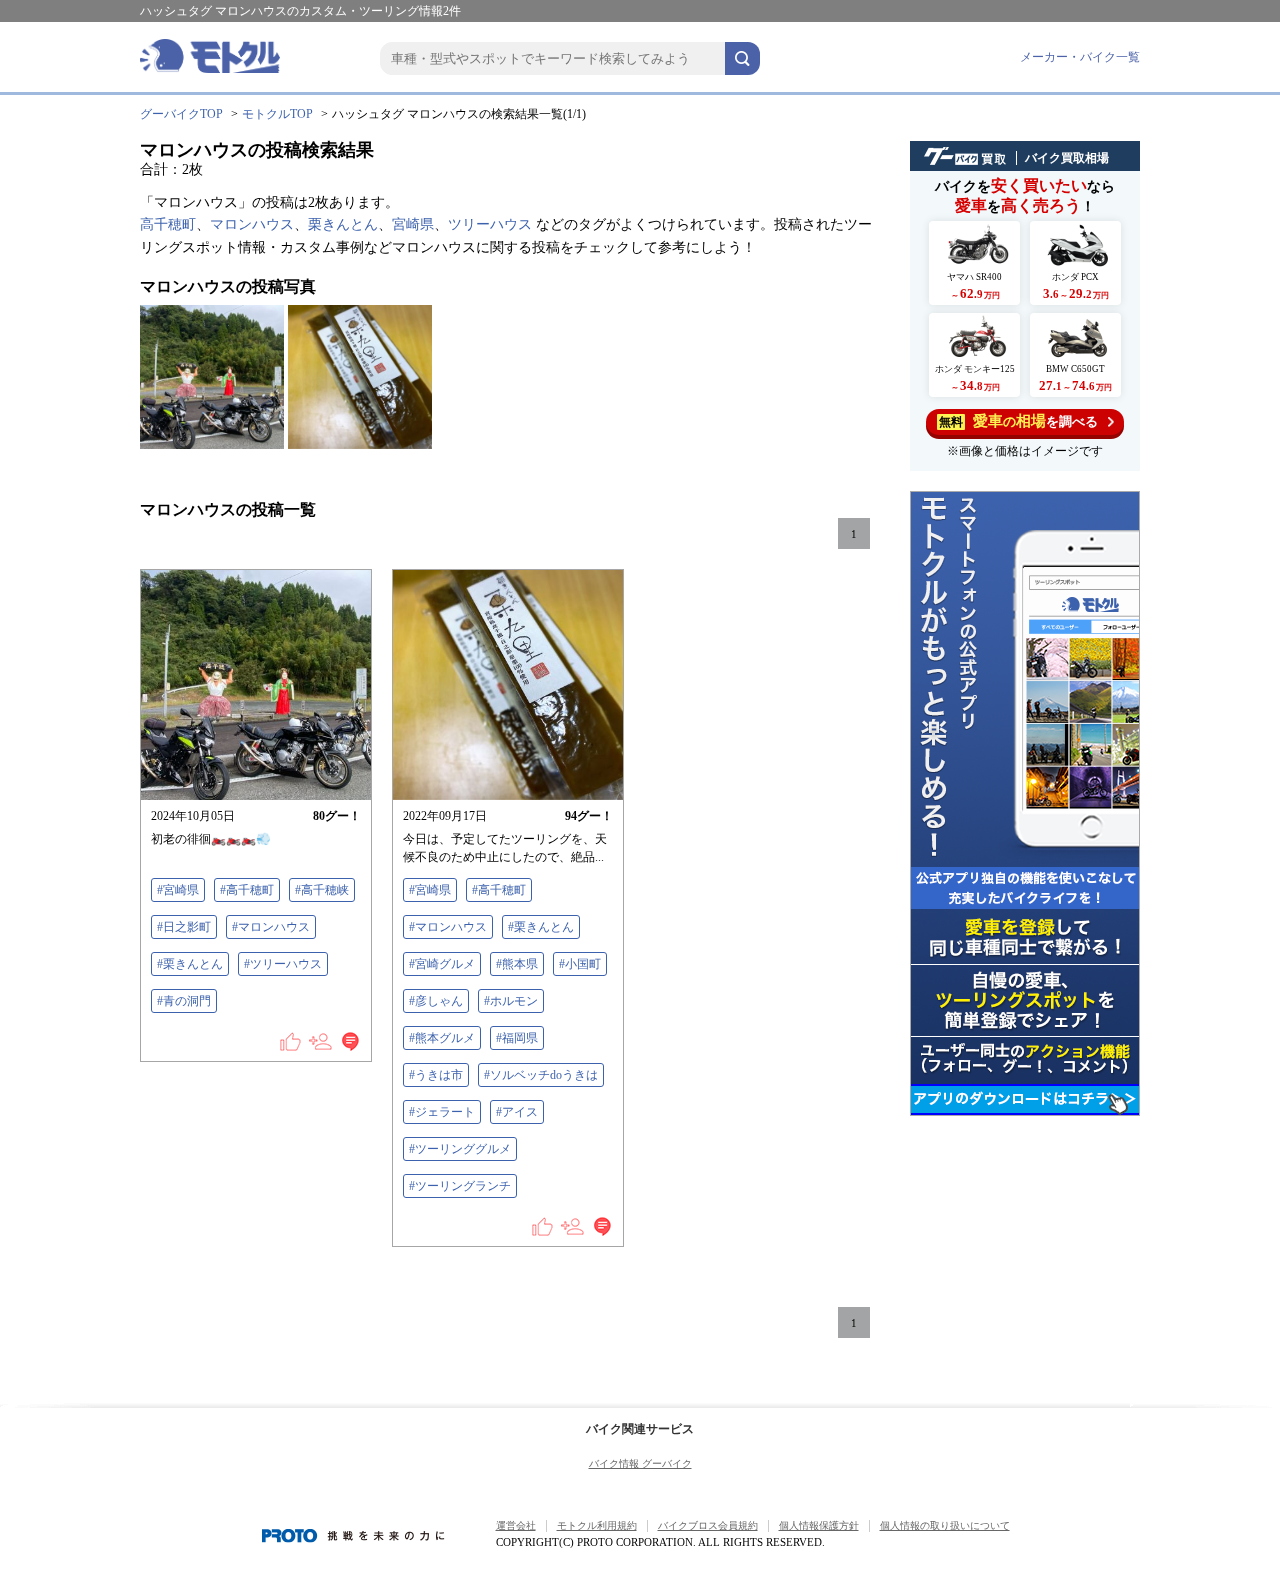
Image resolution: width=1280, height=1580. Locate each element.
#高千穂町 (247, 890)
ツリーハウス (490, 224)
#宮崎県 (178, 890)
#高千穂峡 (322, 890)
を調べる (1018, 421)
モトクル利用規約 (597, 1525)
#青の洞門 (184, 1001)
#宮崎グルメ (442, 964)
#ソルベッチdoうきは (541, 1075)
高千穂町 (168, 224)
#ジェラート (442, 1112)
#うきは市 (436, 1075)
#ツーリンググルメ (460, 1149)
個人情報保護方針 (819, 1525)
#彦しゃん (436, 1001)
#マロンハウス (271, 927)
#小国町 (580, 964)
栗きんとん (343, 224)
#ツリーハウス (283, 964)
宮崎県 (413, 224)
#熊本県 (517, 964)
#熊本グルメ (442, 1038)
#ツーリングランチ (460, 1186)
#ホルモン (511, 1001)
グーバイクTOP (181, 114)
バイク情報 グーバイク (640, 1463)
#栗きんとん (190, 964)
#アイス (517, 1112)
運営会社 (516, 1525)
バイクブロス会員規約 (708, 1525)
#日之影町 (184, 927)
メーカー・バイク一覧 (1080, 57)
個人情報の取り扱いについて (945, 1525)
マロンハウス (252, 224)
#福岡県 (517, 1038)
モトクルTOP (277, 114)
